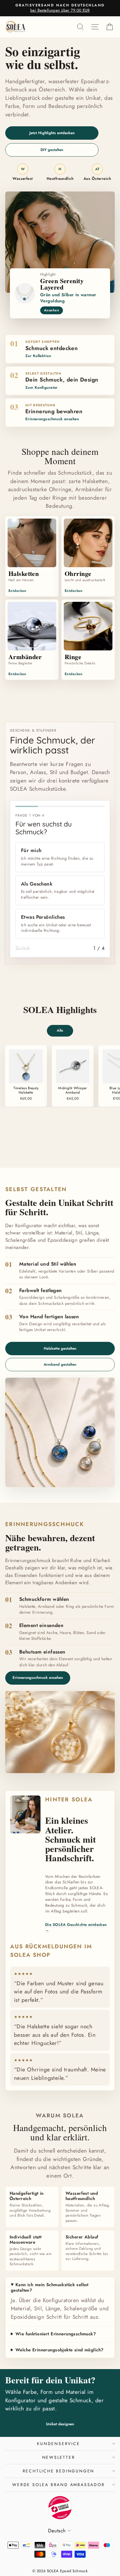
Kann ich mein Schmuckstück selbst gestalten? (50, 2288)
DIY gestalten (52, 150)
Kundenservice (58, 2444)
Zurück (23, 948)
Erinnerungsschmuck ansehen (38, 1678)
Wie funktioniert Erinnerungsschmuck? (56, 2334)
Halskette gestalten (60, 1348)
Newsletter (59, 2457)
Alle (60, 1030)
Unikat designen (60, 2424)
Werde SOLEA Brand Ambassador (58, 2485)
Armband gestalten (60, 1364)
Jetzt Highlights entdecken (52, 133)
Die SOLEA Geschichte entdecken (76, 1927)
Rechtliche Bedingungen (59, 2471)
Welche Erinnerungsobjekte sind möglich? (60, 2350)
